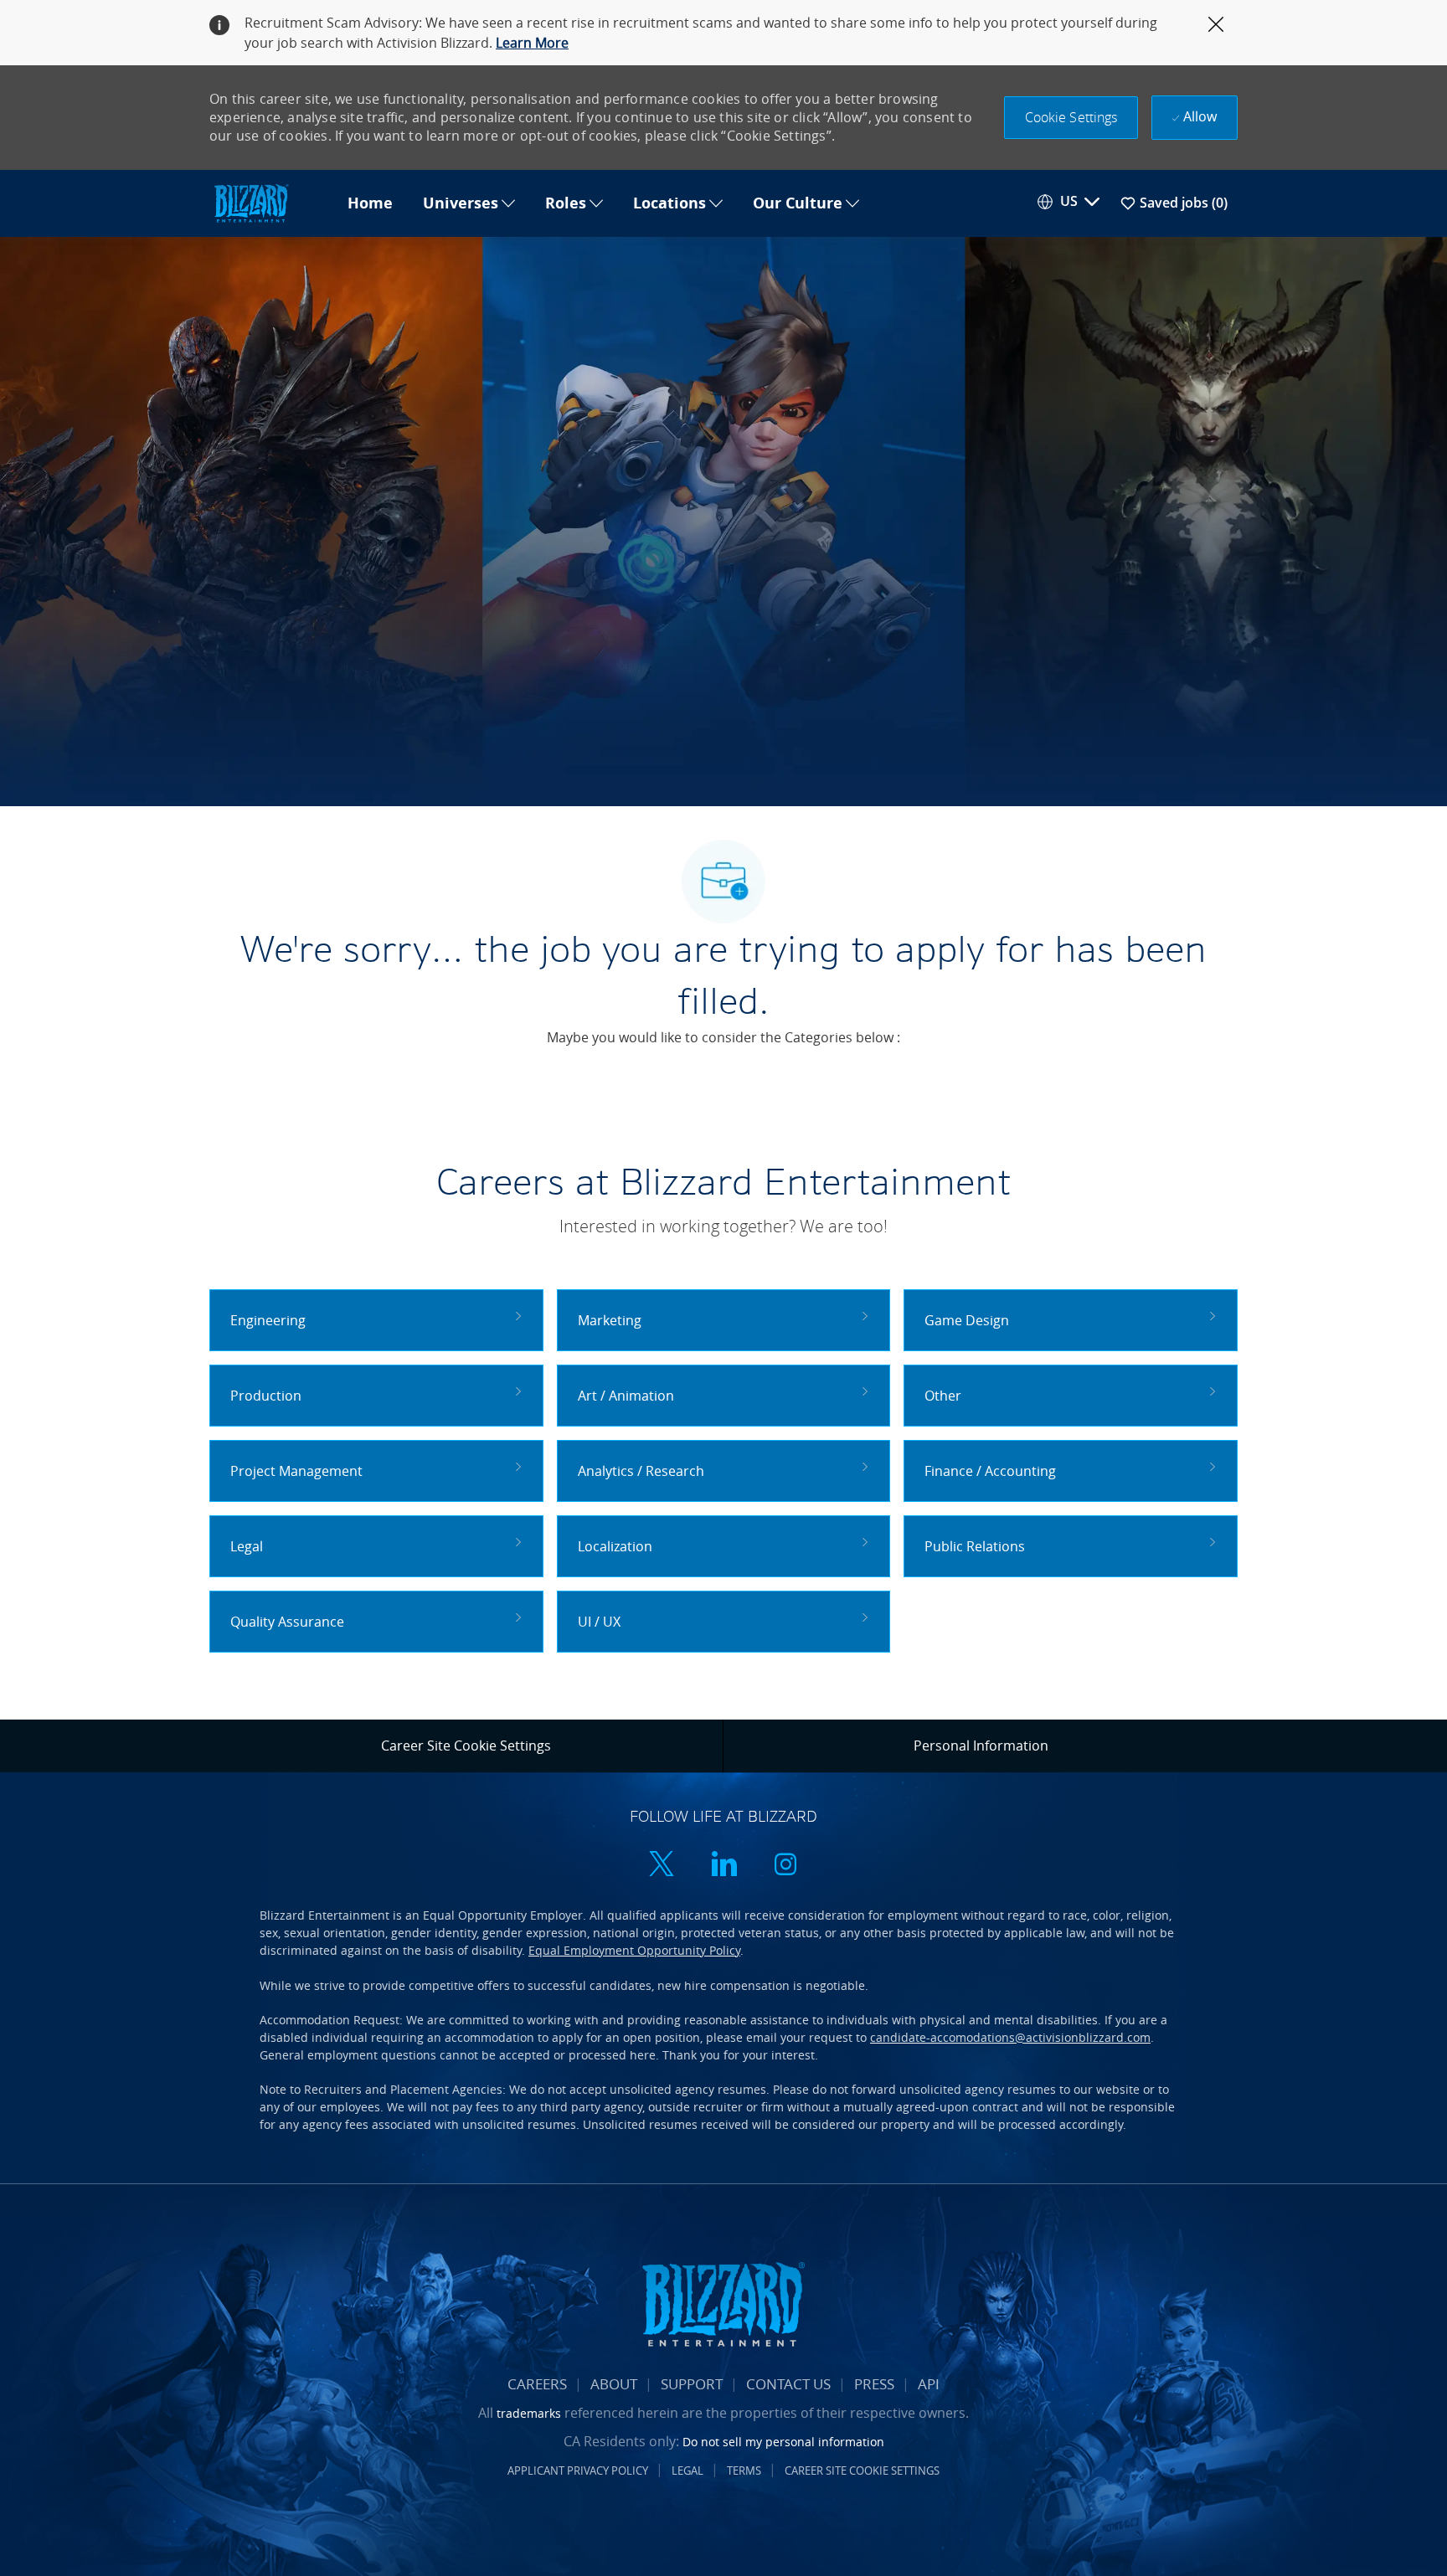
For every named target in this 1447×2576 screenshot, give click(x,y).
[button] (1071, 118)
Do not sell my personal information (783, 2442)
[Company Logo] (271, 204)
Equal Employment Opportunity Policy (634, 1950)
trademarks (529, 2413)
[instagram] (785, 1866)
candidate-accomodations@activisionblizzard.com (1010, 2037)
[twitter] (662, 1866)
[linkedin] (723, 1866)
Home (370, 203)
